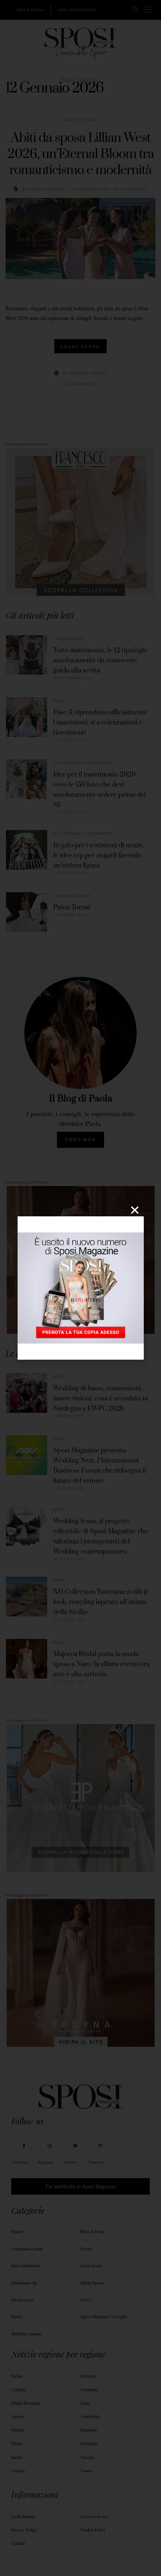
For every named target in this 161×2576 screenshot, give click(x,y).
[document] (80, 1288)
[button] (135, 1210)
